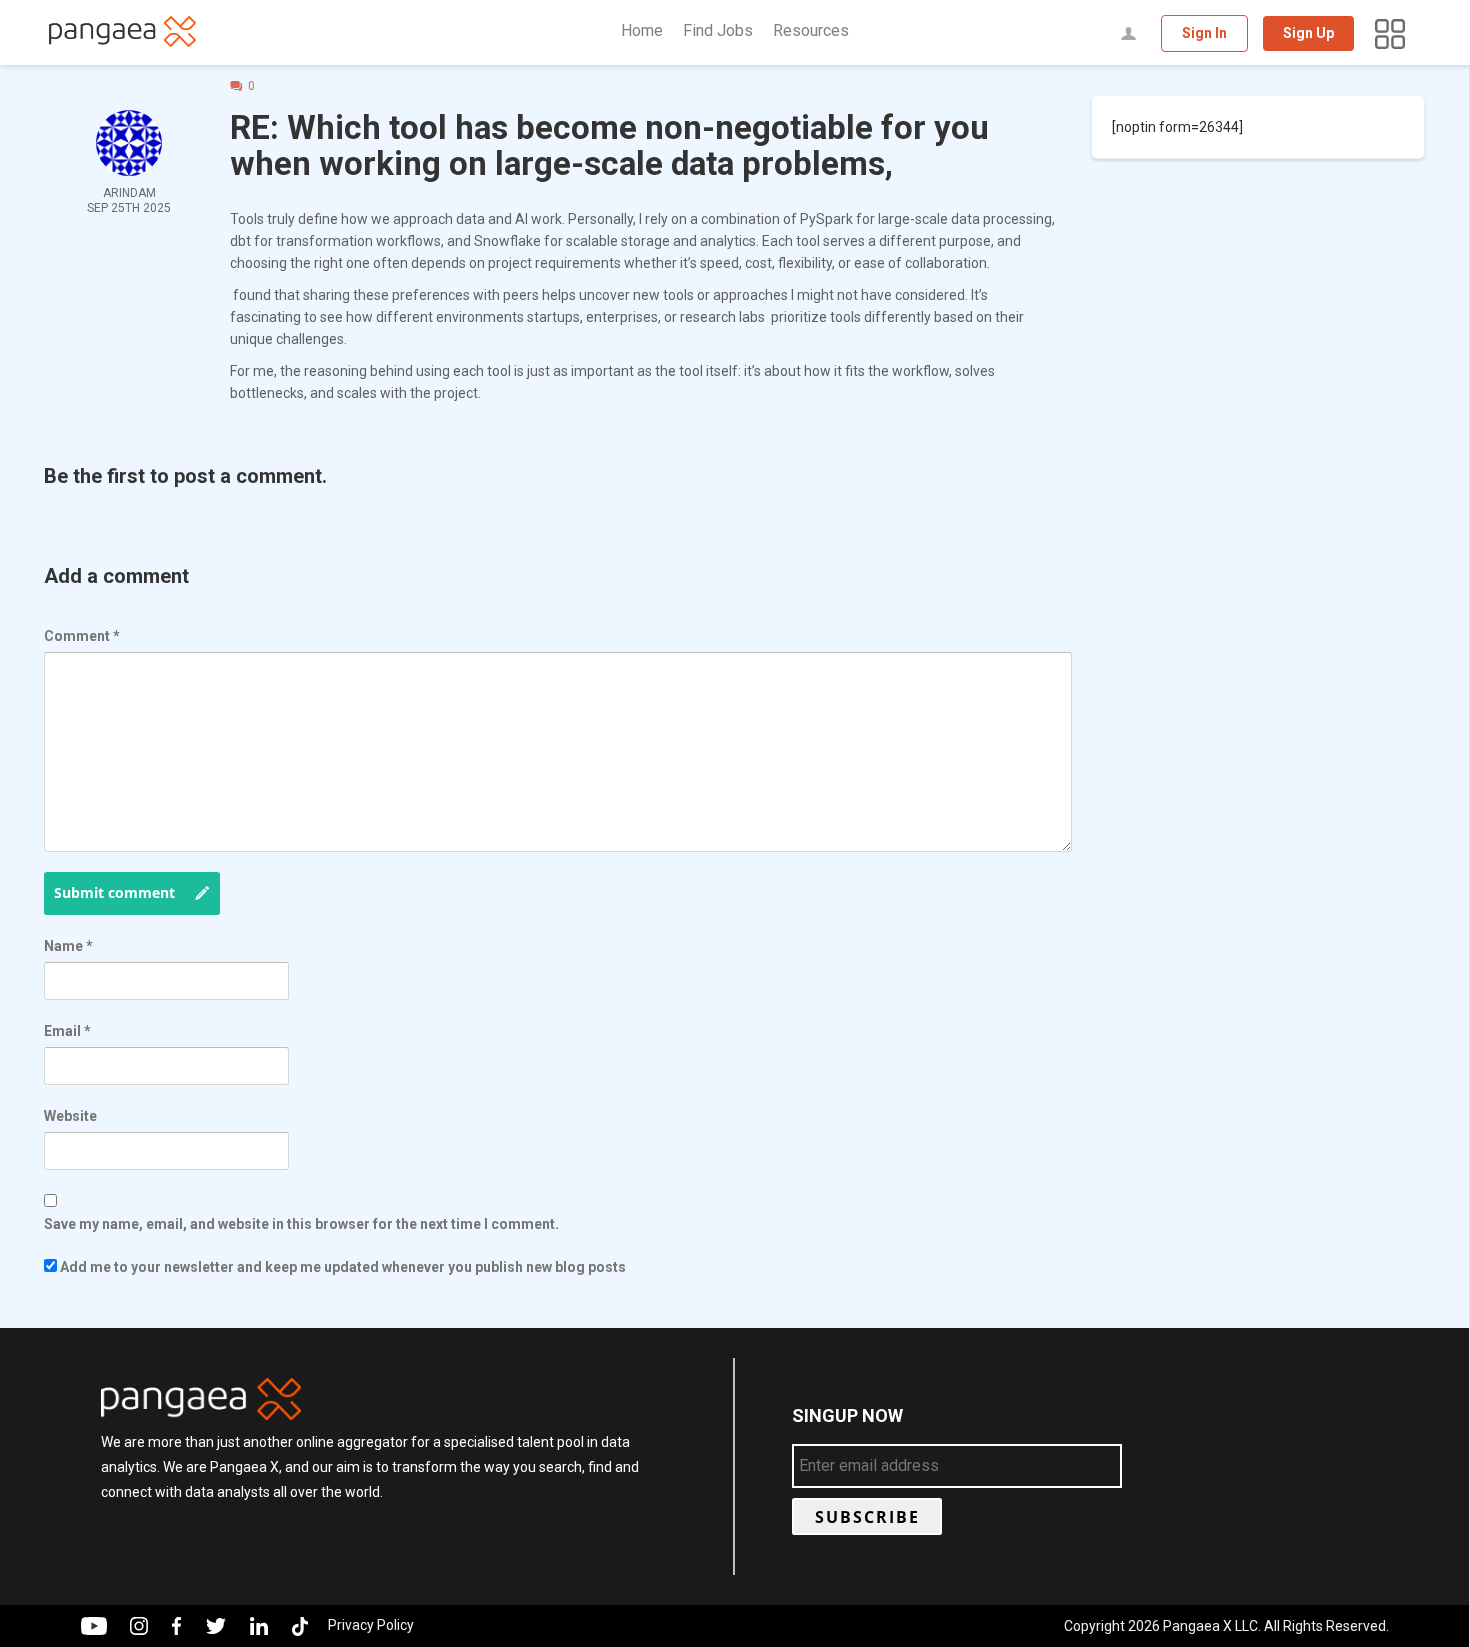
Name (68, 946)
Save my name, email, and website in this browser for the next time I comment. (301, 1224)
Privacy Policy (371, 1625)
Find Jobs (718, 30)
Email (67, 1031)
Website (70, 1116)
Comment (82, 636)
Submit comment (114, 892)
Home (642, 30)
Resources (811, 30)
